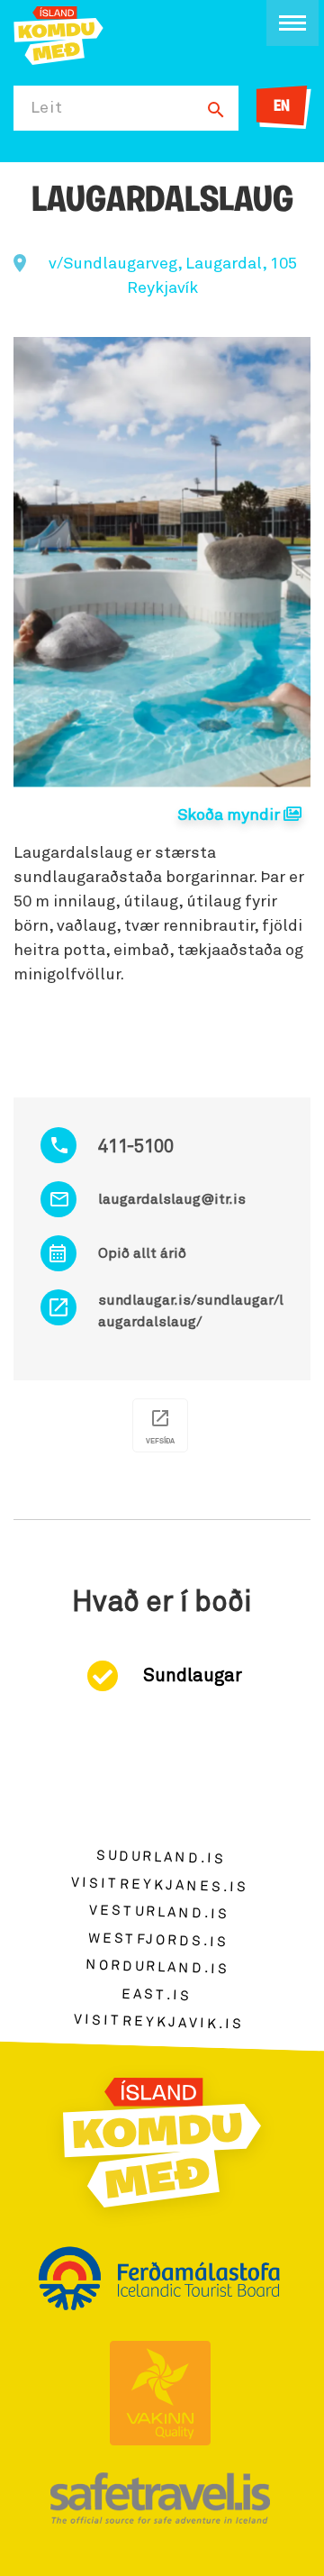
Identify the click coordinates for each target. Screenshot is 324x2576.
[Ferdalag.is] (58, 34)
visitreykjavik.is (159, 2023)
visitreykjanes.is (160, 1885)
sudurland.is (161, 1857)
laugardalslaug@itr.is (172, 1199)
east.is (157, 1995)
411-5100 (136, 1147)
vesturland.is (159, 1913)
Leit (47, 108)
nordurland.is (157, 1968)
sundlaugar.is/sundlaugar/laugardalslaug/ (191, 1311)
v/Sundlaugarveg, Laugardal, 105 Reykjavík (173, 276)
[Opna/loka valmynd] (292, 23)
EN (282, 107)
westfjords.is (158, 1941)
